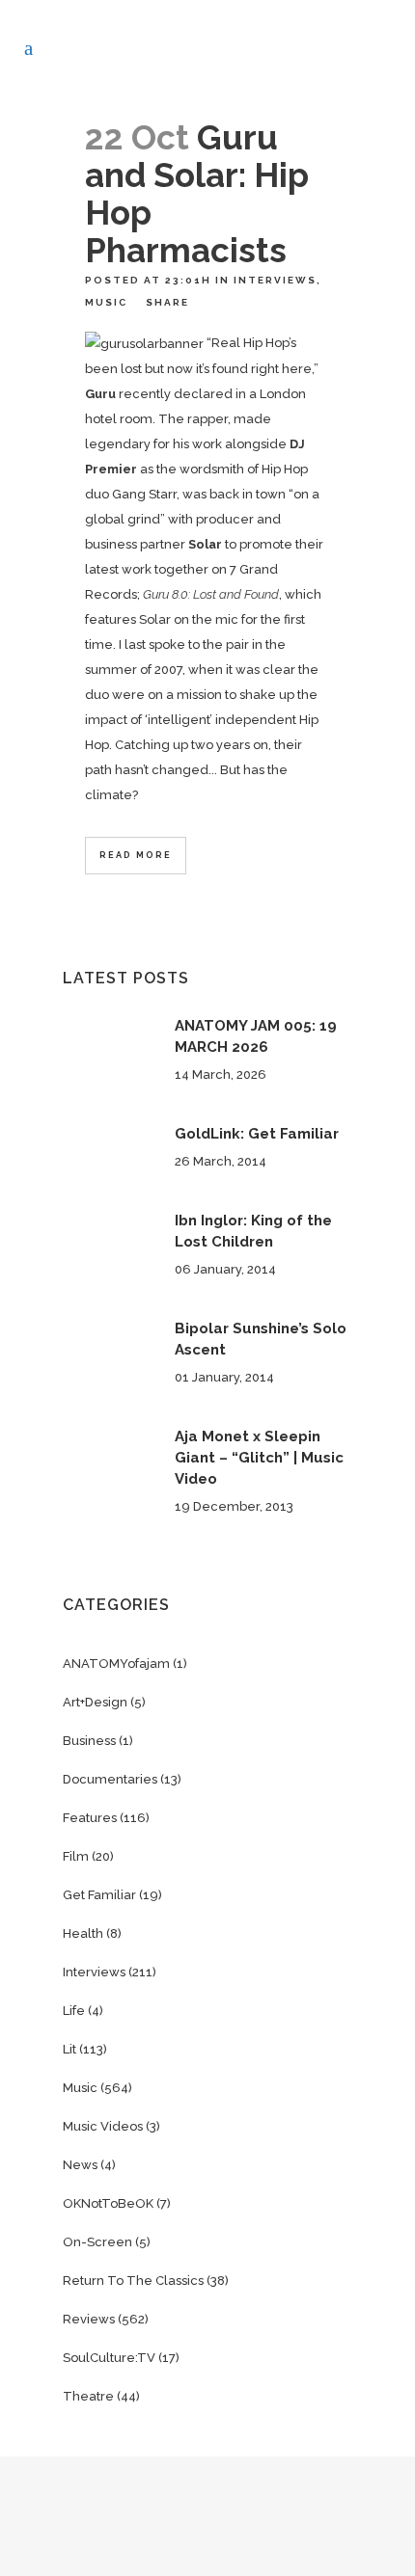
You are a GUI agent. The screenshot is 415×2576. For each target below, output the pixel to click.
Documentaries (110, 1779)
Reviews (89, 2319)
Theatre (88, 2396)
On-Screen (97, 2242)
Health (83, 1933)
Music (106, 302)
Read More (136, 855)
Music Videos (103, 2126)
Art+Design (95, 1702)
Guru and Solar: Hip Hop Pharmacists (197, 194)
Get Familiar (99, 1895)
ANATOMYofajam (116, 1664)
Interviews (275, 280)
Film (76, 1856)
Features (90, 1818)
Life (74, 2011)
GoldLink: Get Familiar (257, 1134)
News (80, 2165)
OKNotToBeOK (108, 2203)
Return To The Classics (133, 2281)
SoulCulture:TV (109, 2358)
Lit (69, 2049)
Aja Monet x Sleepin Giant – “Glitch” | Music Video (259, 1458)
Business (89, 1741)
